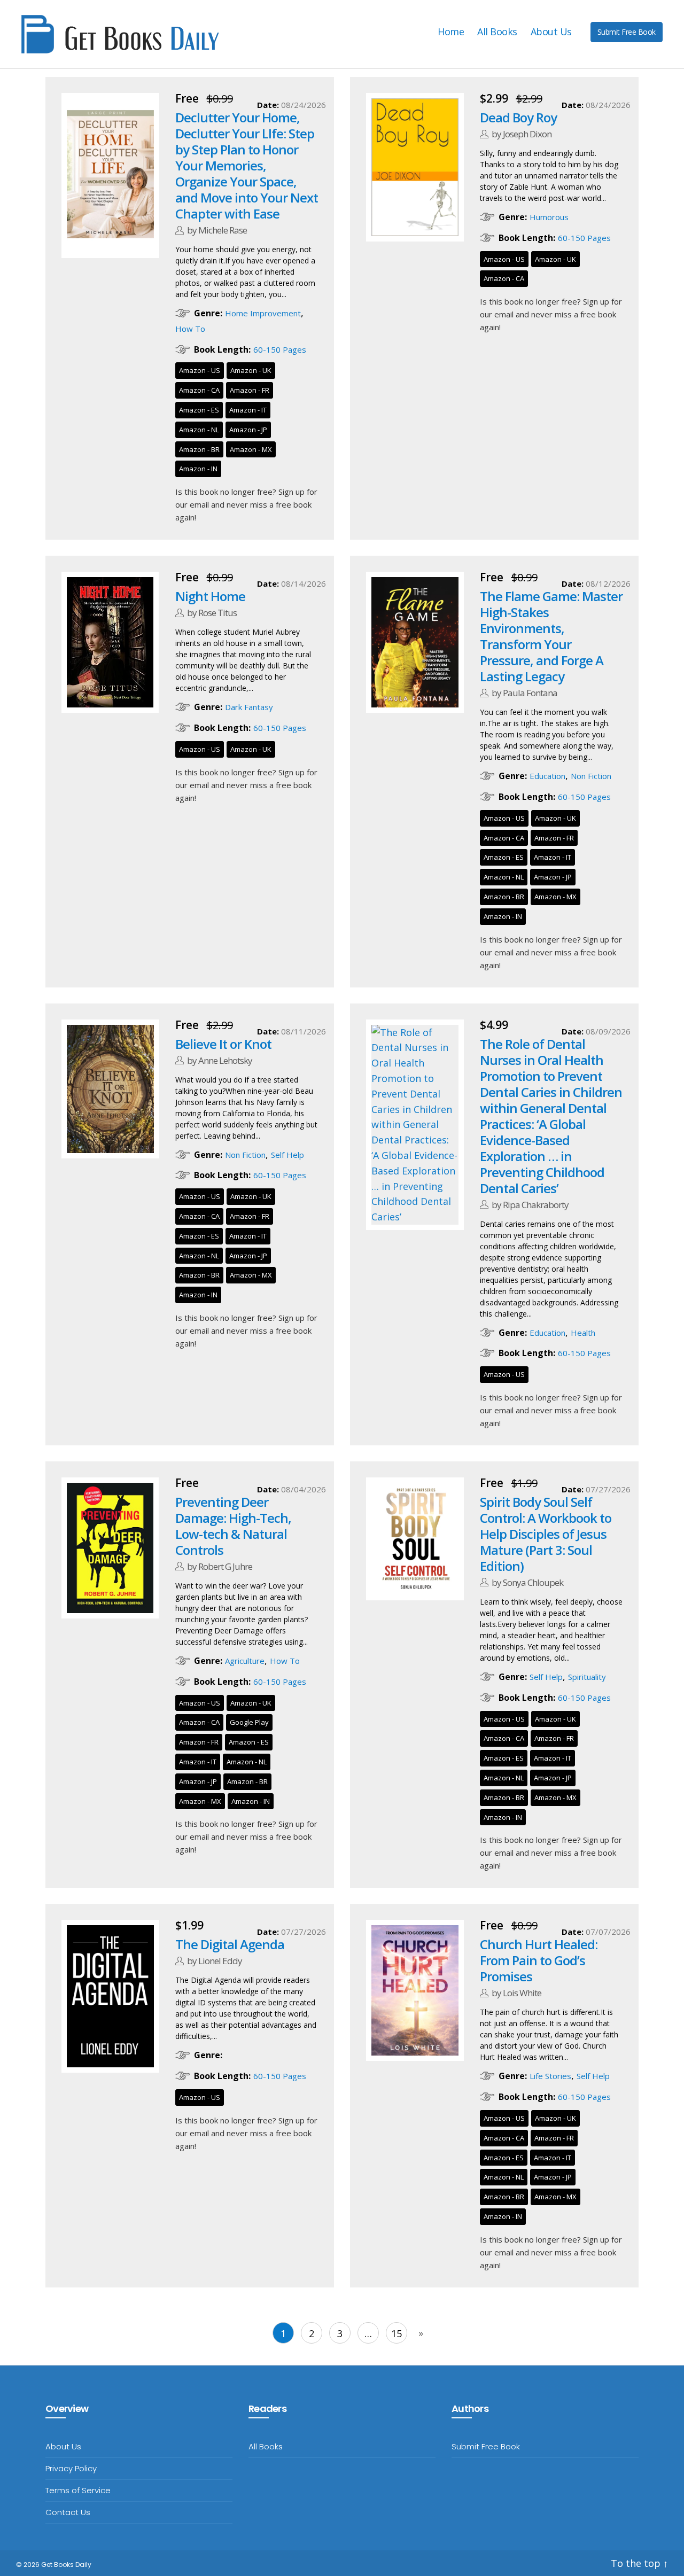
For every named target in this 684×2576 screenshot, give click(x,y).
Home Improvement (263, 313)
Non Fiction (591, 776)
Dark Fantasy (249, 707)
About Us (551, 32)
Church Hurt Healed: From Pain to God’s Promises (539, 1960)
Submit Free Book (627, 32)
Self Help (287, 1155)
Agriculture (245, 1661)
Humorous (549, 217)
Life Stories (550, 2076)
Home (451, 32)
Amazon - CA (199, 390)
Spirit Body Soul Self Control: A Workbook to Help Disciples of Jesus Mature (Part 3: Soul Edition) (546, 1534)
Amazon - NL (199, 430)
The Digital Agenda (230, 1944)
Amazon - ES (199, 410)
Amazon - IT (248, 410)
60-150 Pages (280, 349)
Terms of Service (78, 2490)
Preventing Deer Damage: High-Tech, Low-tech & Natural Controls (233, 1526)
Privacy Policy (71, 2468)
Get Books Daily (66, 2565)
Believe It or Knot (223, 1044)
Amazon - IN (198, 469)
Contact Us (68, 2512)
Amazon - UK (251, 370)
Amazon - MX (251, 449)
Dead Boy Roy (518, 117)
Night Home (210, 596)
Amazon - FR (250, 390)
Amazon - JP (248, 430)
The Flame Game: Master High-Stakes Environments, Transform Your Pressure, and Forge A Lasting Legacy (551, 636)
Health (583, 1333)
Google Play (249, 1722)
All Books (497, 32)
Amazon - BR (199, 449)
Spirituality (587, 1677)
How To (190, 329)
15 (397, 2333)
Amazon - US (200, 370)
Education (547, 776)
